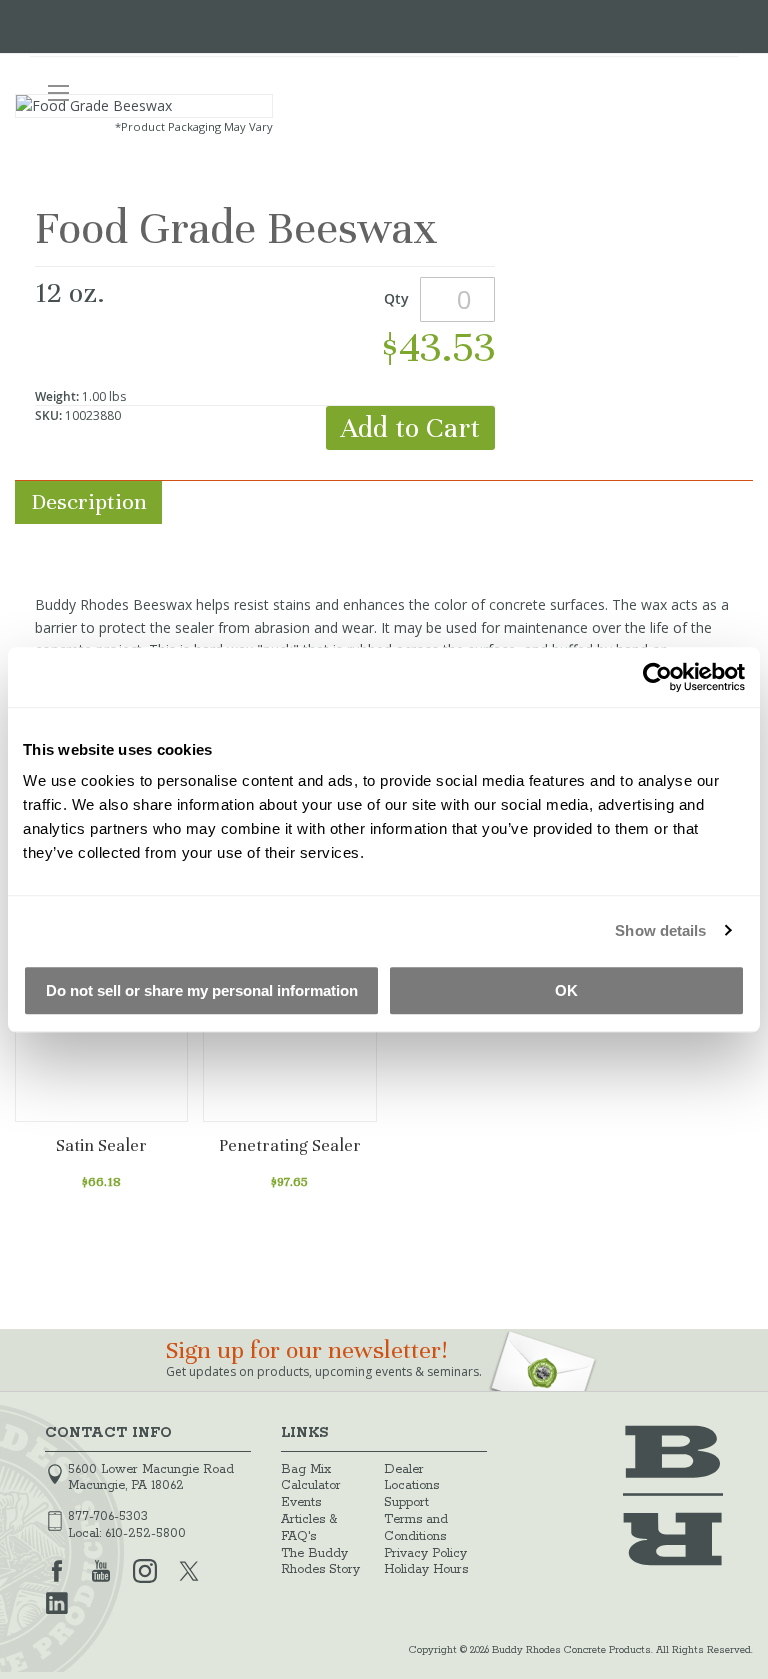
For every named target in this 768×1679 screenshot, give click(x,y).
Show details (660, 930)
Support (406, 1502)
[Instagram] (145, 1569)
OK (566, 990)
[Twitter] (189, 1569)
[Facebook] (57, 1569)
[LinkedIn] (57, 1601)
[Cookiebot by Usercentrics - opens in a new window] (657, 677)
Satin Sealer (101, 1145)
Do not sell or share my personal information (202, 990)
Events (301, 1502)
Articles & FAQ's (309, 1528)
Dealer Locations (411, 1478)
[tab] (384, 502)
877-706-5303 (108, 1516)
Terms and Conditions (416, 1528)
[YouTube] (101, 1569)
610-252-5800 (145, 1533)
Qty (396, 298)
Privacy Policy (425, 1553)
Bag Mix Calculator (311, 1478)
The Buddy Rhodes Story (320, 1562)
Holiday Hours (426, 1569)
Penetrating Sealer (290, 1145)
